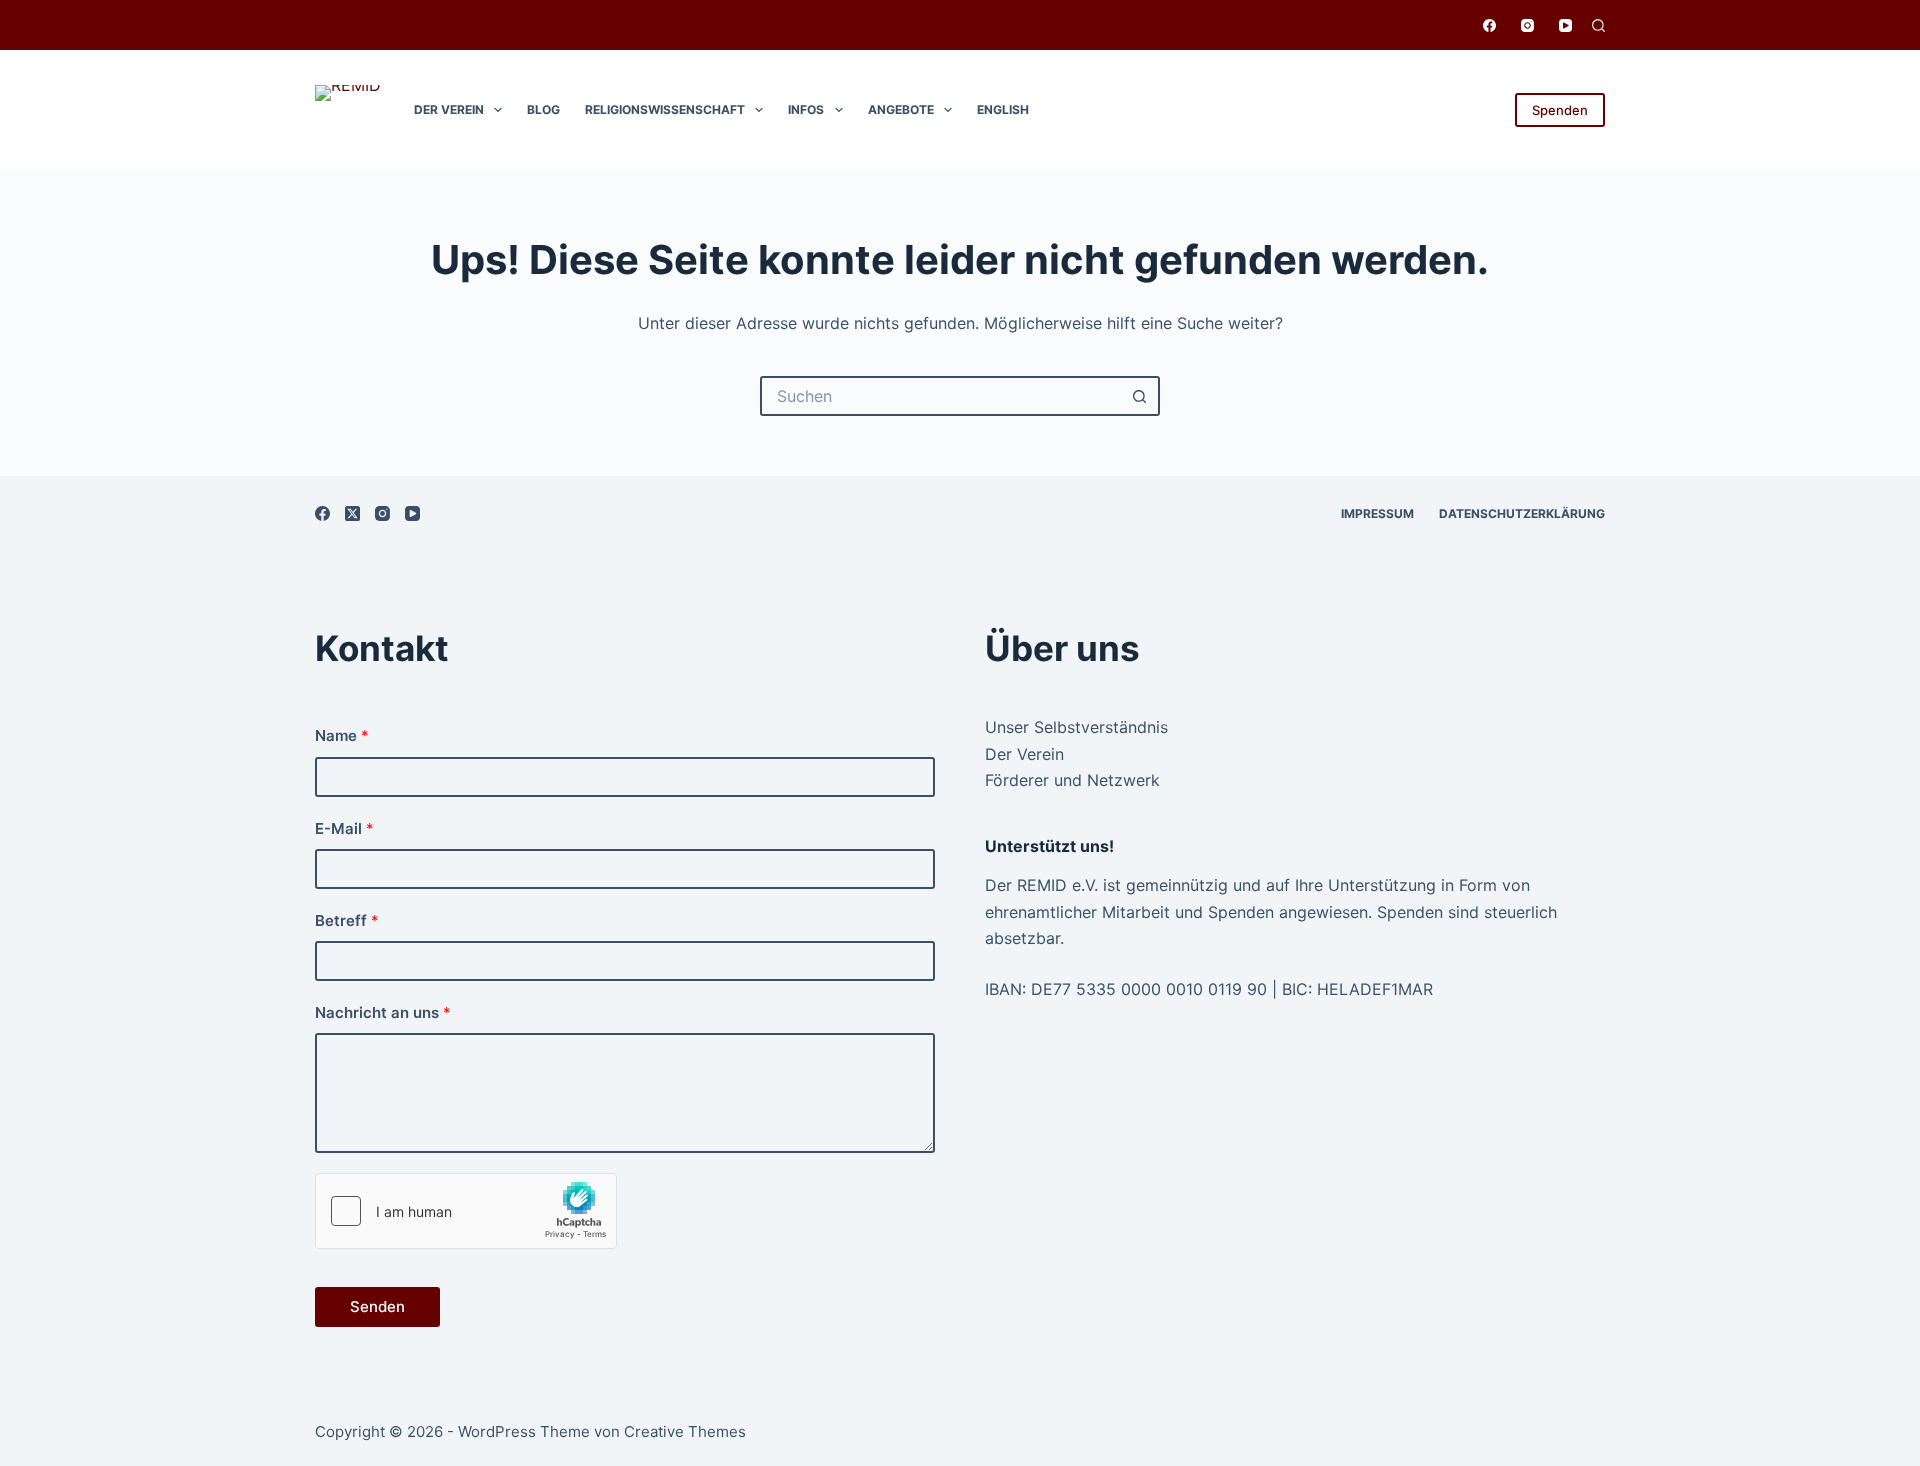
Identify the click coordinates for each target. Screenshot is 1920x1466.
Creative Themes (685, 1431)
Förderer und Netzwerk (1072, 780)
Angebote (901, 109)
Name (342, 735)
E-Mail (344, 828)
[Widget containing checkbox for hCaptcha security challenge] (466, 1211)
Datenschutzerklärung (1522, 513)
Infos (806, 109)
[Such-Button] (1140, 396)
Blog (543, 109)
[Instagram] (1527, 25)
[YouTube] (1565, 25)
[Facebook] (1489, 25)
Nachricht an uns (383, 1012)
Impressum (1377, 513)
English (1003, 109)
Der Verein (449, 109)
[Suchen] (1598, 25)
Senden (377, 1306)
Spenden (1560, 110)
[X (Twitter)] (352, 513)
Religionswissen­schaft (665, 109)
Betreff (347, 920)
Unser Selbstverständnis (1076, 727)
